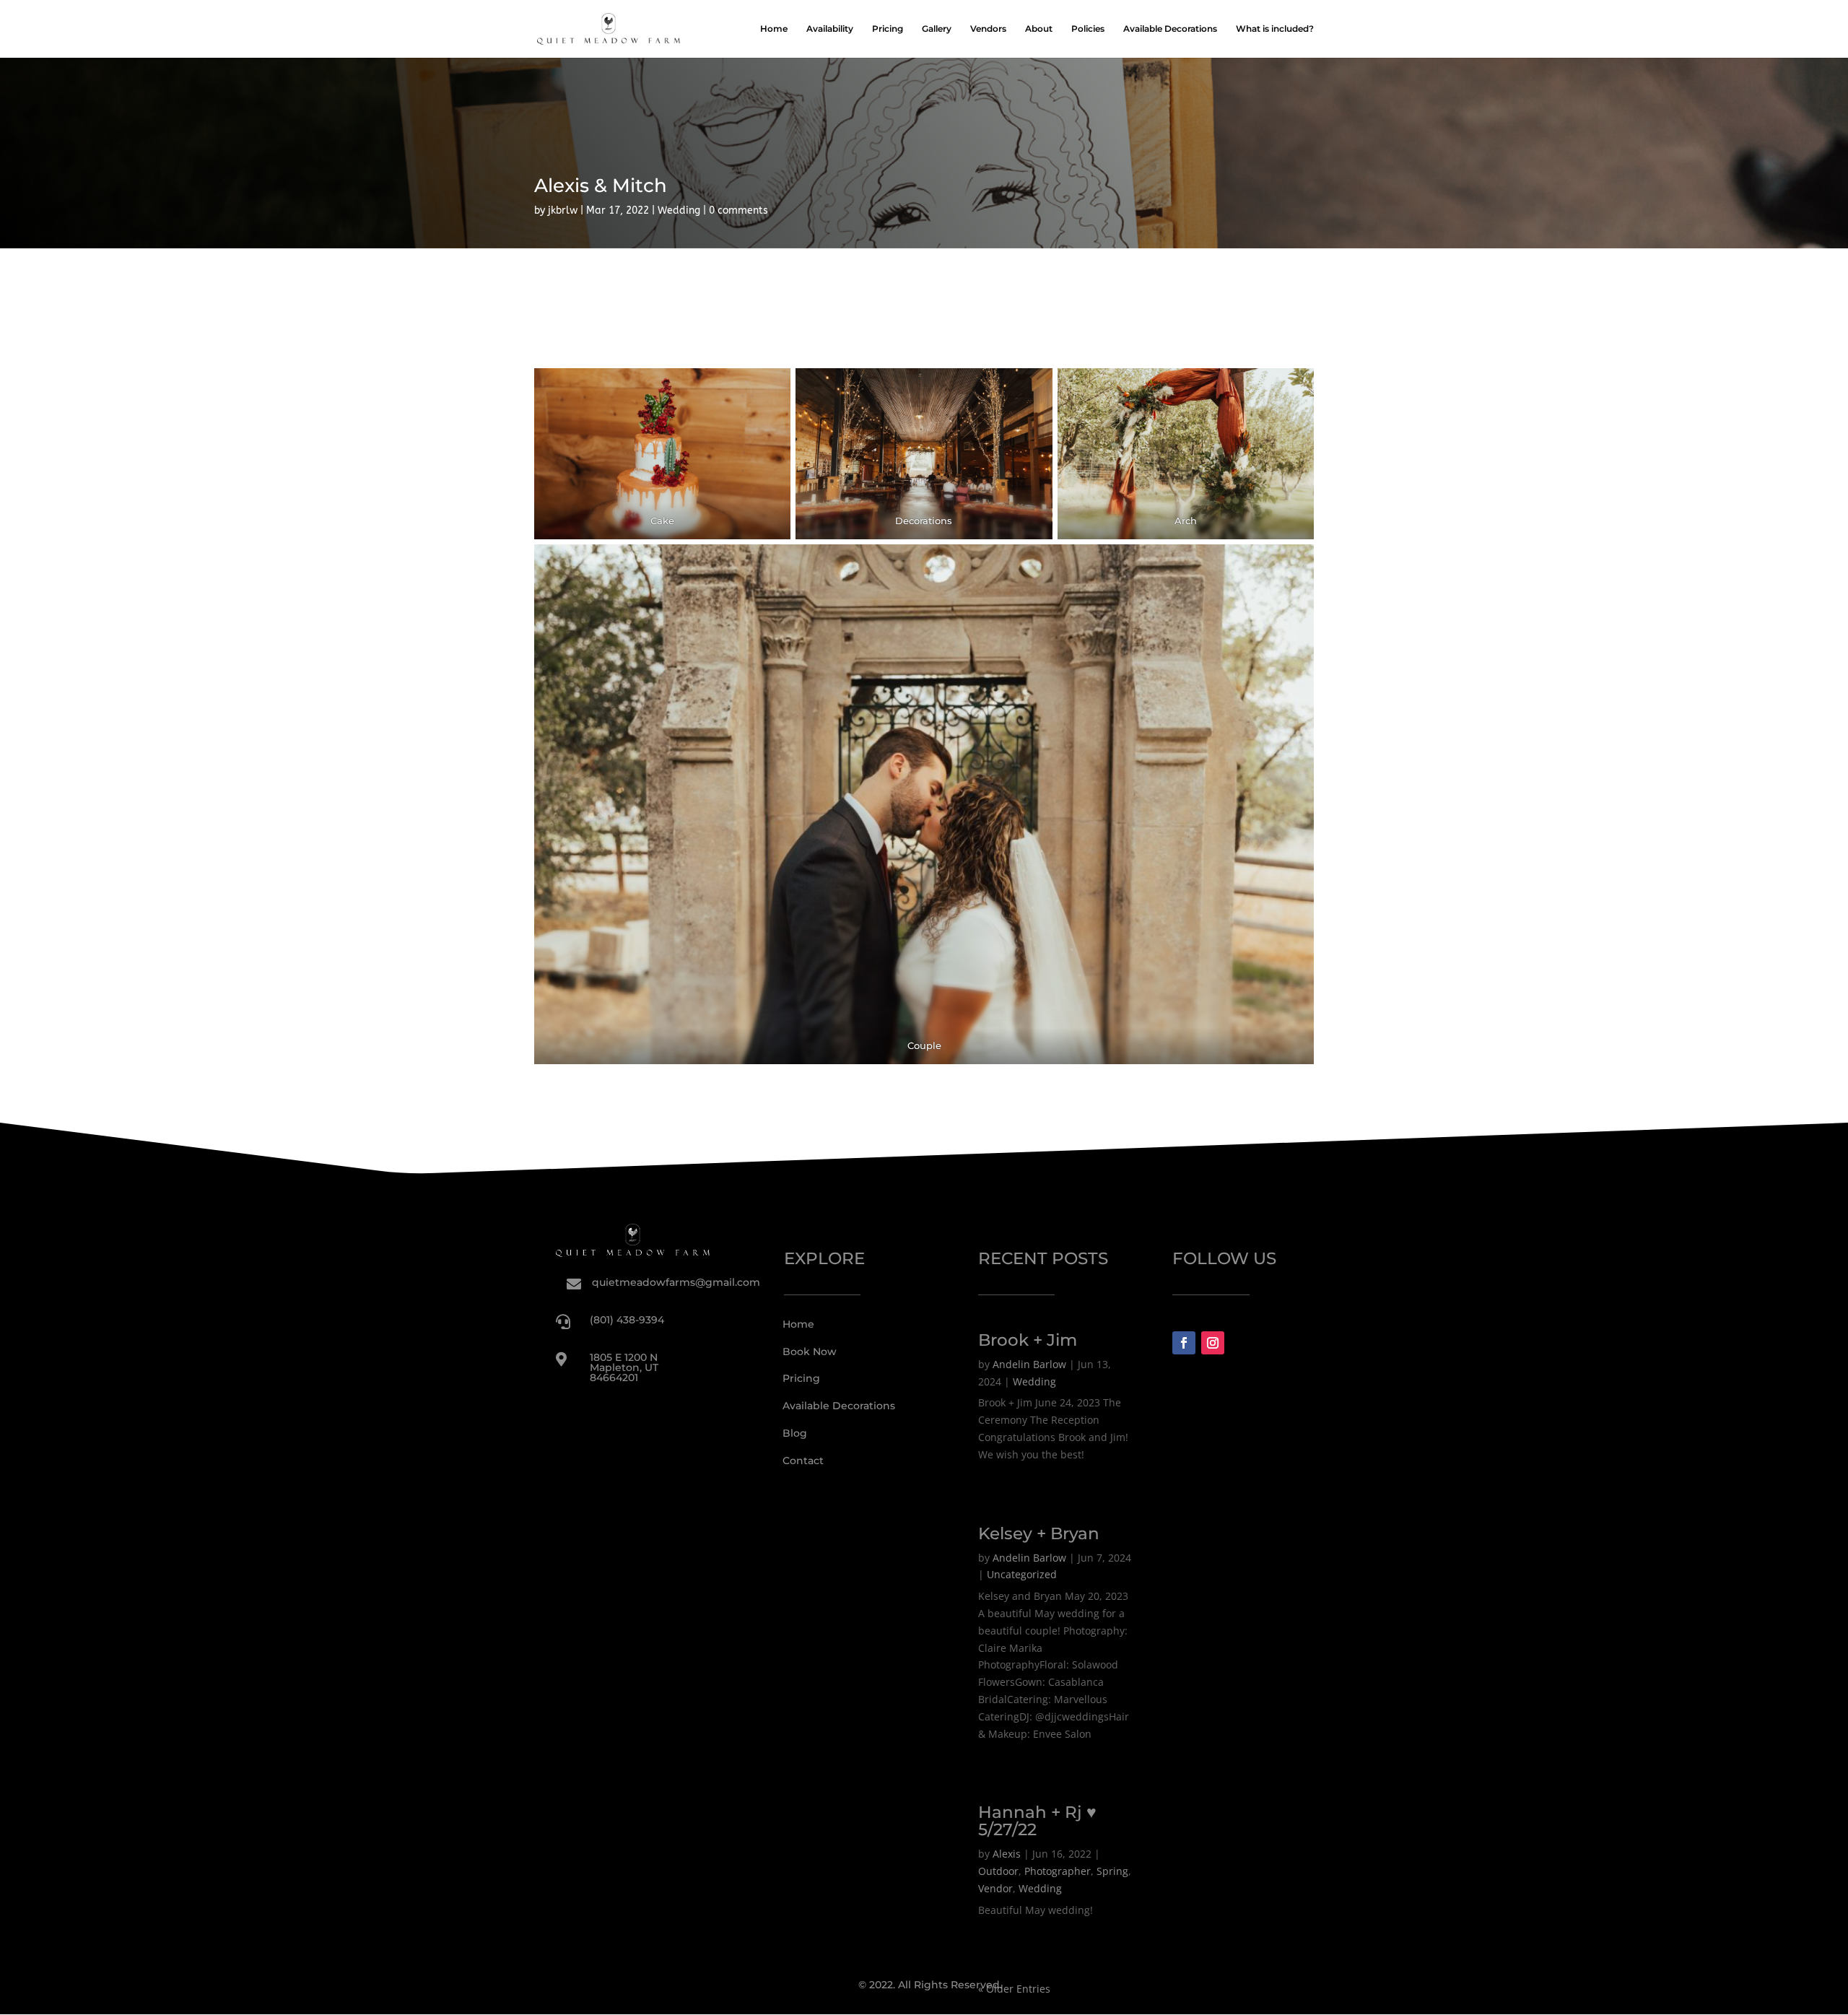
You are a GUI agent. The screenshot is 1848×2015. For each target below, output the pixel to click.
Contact (803, 1461)
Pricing (888, 29)
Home (774, 29)
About (1039, 29)
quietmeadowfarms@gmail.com (676, 1282)
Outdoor (998, 1871)
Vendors (988, 29)
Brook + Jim (1028, 1340)
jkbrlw (563, 210)
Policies (1088, 29)
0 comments (738, 210)
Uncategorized (1022, 1574)
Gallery (937, 29)
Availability (830, 29)
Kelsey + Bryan (1039, 1533)
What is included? (1275, 29)
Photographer (1058, 1871)
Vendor (995, 1888)
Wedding (679, 210)
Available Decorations (1170, 29)
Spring (1112, 1871)
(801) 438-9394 (627, 1320)
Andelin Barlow (1029, 1364)
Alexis (1007, 1854)
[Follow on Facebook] (1184, 1343)
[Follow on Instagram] (1213, 1343)
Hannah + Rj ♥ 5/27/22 (1037, 1821)
